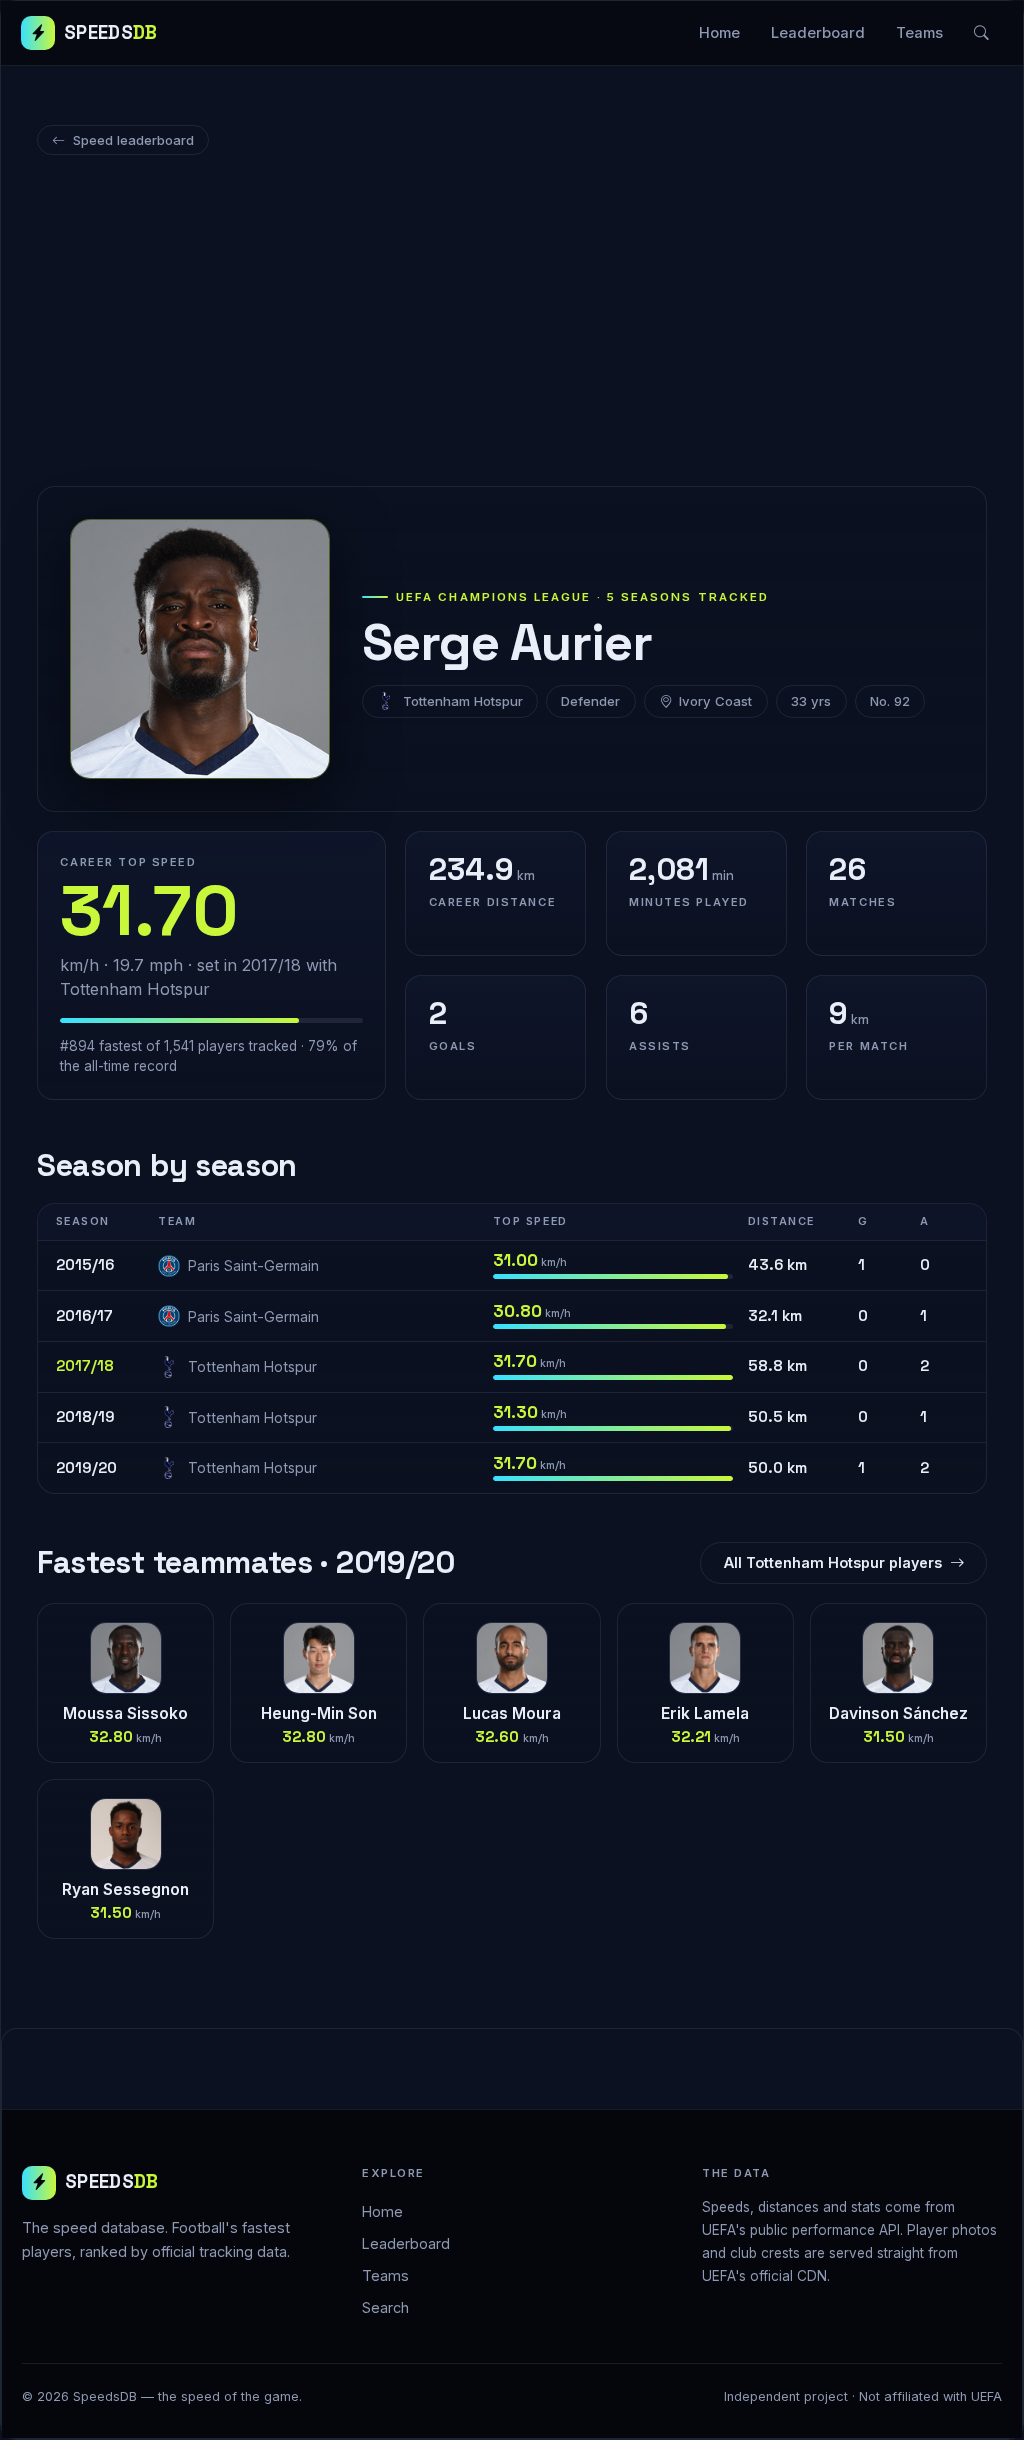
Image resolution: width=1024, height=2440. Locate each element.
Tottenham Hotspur (463, 701)
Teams (919, 33)
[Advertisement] (512, 324)
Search (385, 2307)
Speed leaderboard (133, 140)
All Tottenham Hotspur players (833, 1562)
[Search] (982, 33)
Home (719, 33)
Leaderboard (818, 33)
